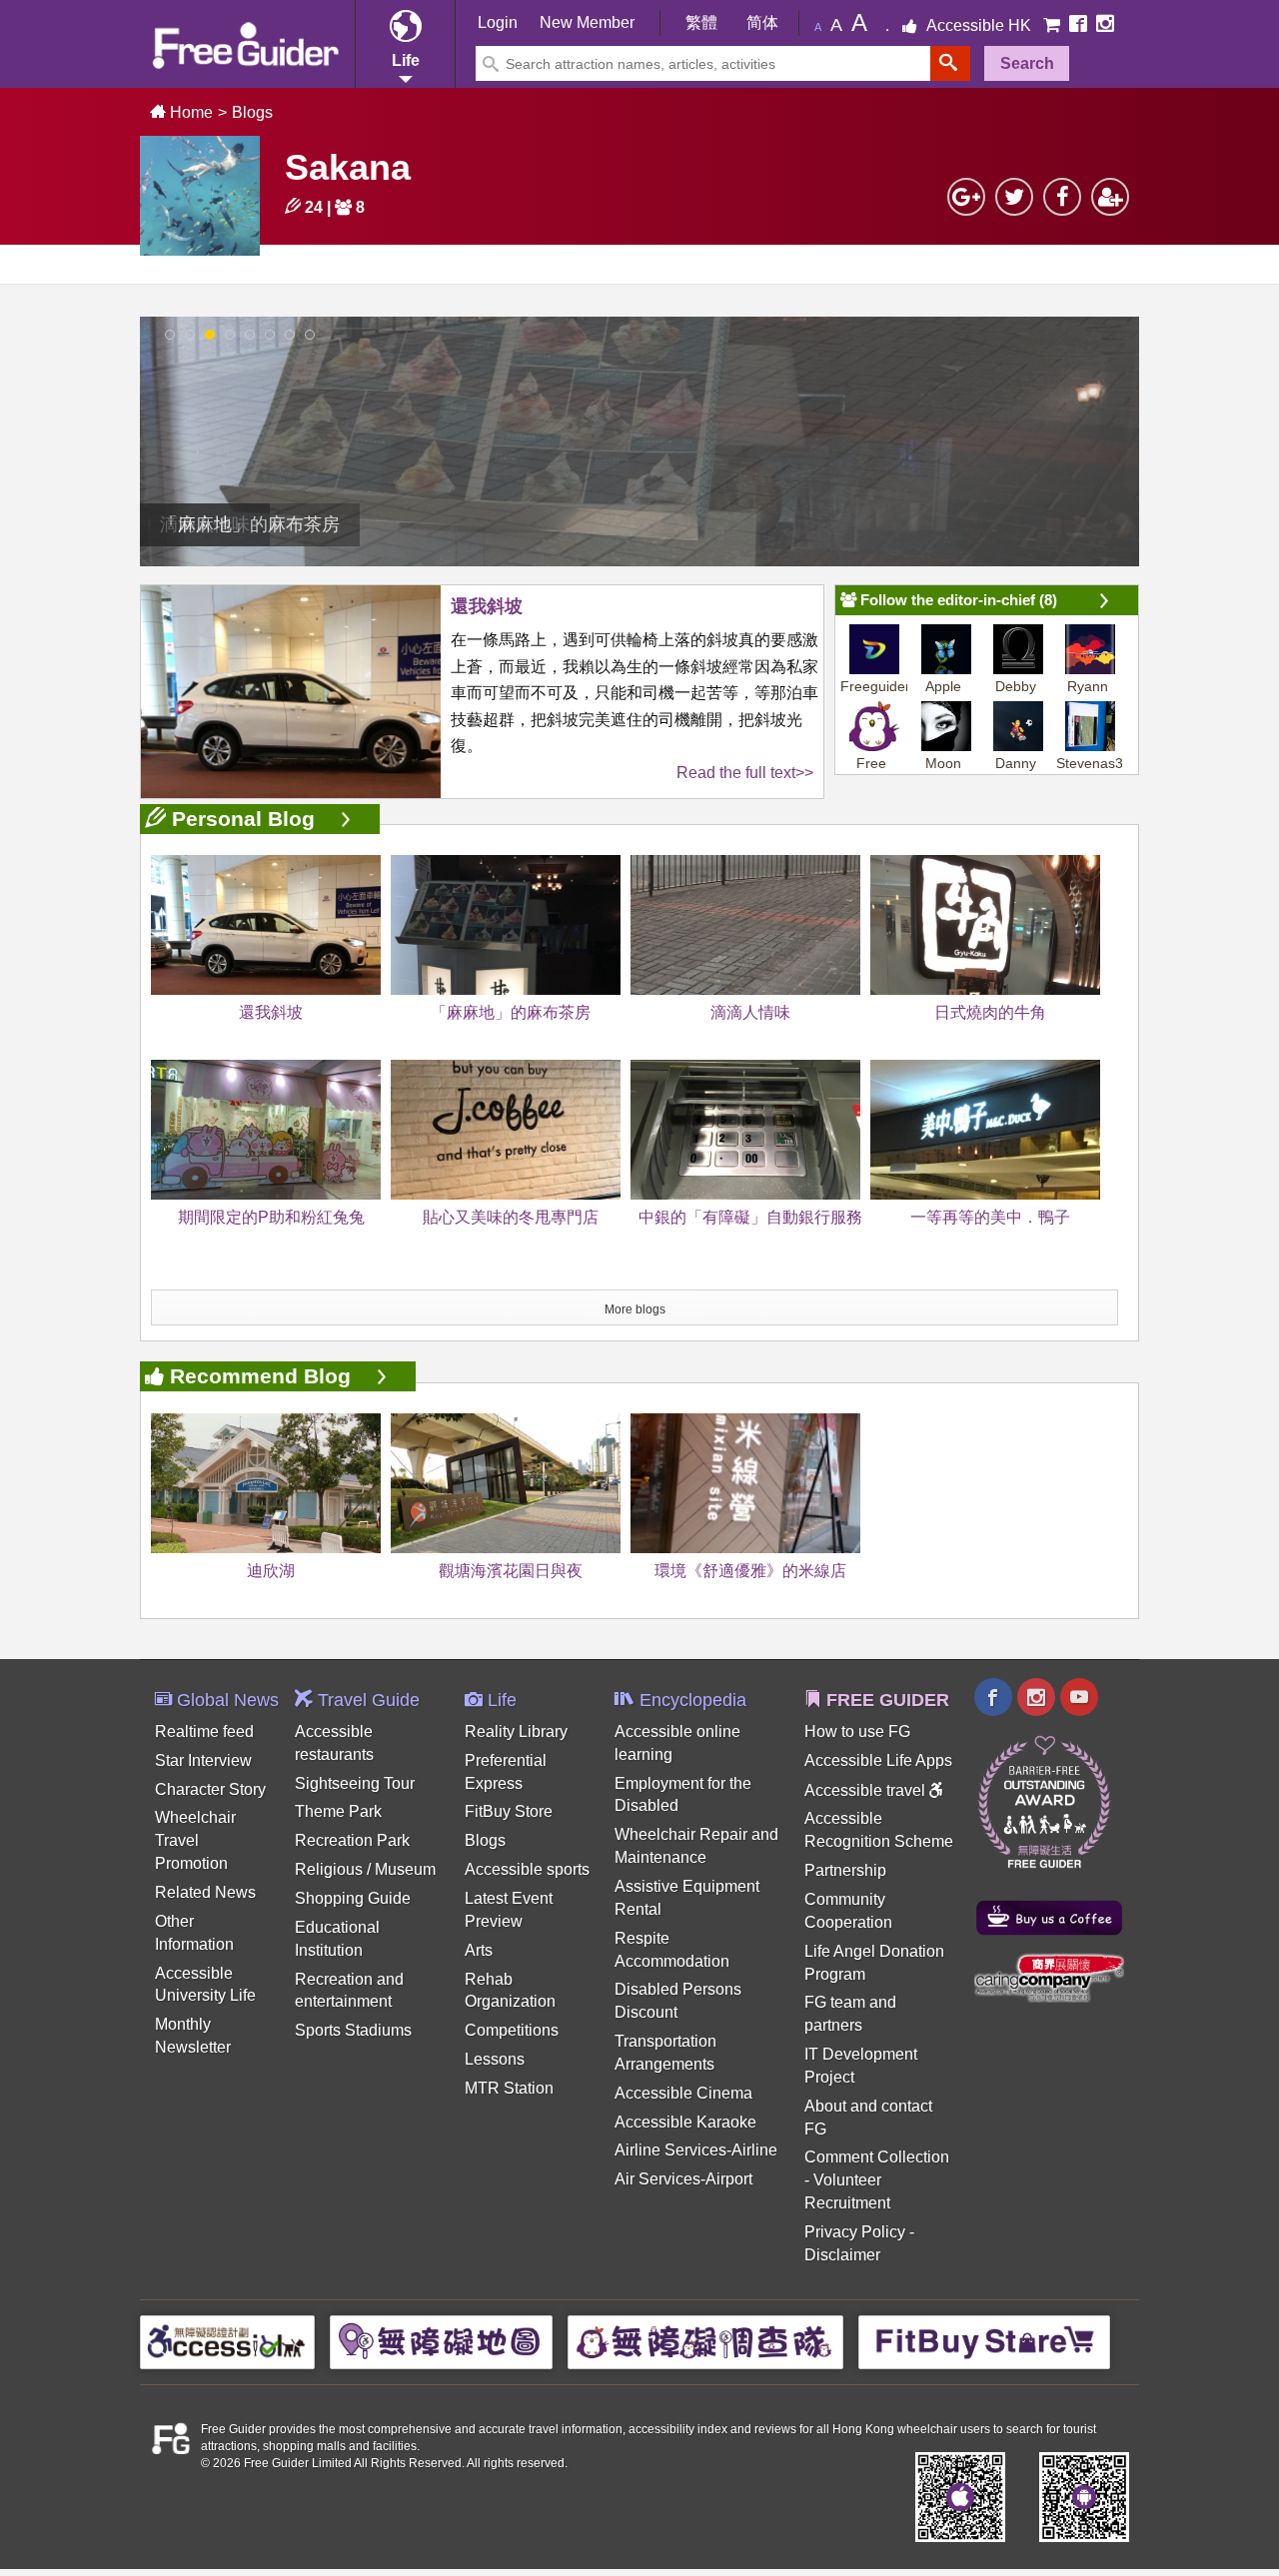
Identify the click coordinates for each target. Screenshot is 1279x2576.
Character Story (210, 1789)
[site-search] (950, 63)
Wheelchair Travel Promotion (195, 1840)
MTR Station (509, 2088)
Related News (205, 1892)
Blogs (252, 112)
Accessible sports (527, 1869)
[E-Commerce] (1054, 25)
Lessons (495, 2059)
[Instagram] (1105, 25)
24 (312, 207)
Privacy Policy (855, 2232)
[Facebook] (1080, 25)
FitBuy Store (509, 1811)
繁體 (701, 22)
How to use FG (857, 1731)
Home (189, 112)
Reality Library (516, 1731)
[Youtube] (1079, 1700)
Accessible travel (867, 1790)
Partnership (845, 1870)
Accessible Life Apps (878, 1760)
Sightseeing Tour (355, 1783)
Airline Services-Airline (696, 2150)
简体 (762, 22)
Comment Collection (877, 2157)
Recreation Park (352, 1840)
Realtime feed (204, 1731)
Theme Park (338, 1811)
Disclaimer (842, 2255)
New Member (587, 22)
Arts (479, 1950)
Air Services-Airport (683, 2179)
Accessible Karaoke (685, 2122)
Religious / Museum (365, 1869)
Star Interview (203, 1760)
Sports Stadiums (353, 2030)
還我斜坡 (487, 606)
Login (498, 22)
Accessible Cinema (683, 2093)
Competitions (512, 2030)
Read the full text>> (745, 773)
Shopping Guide (353, 1898)
